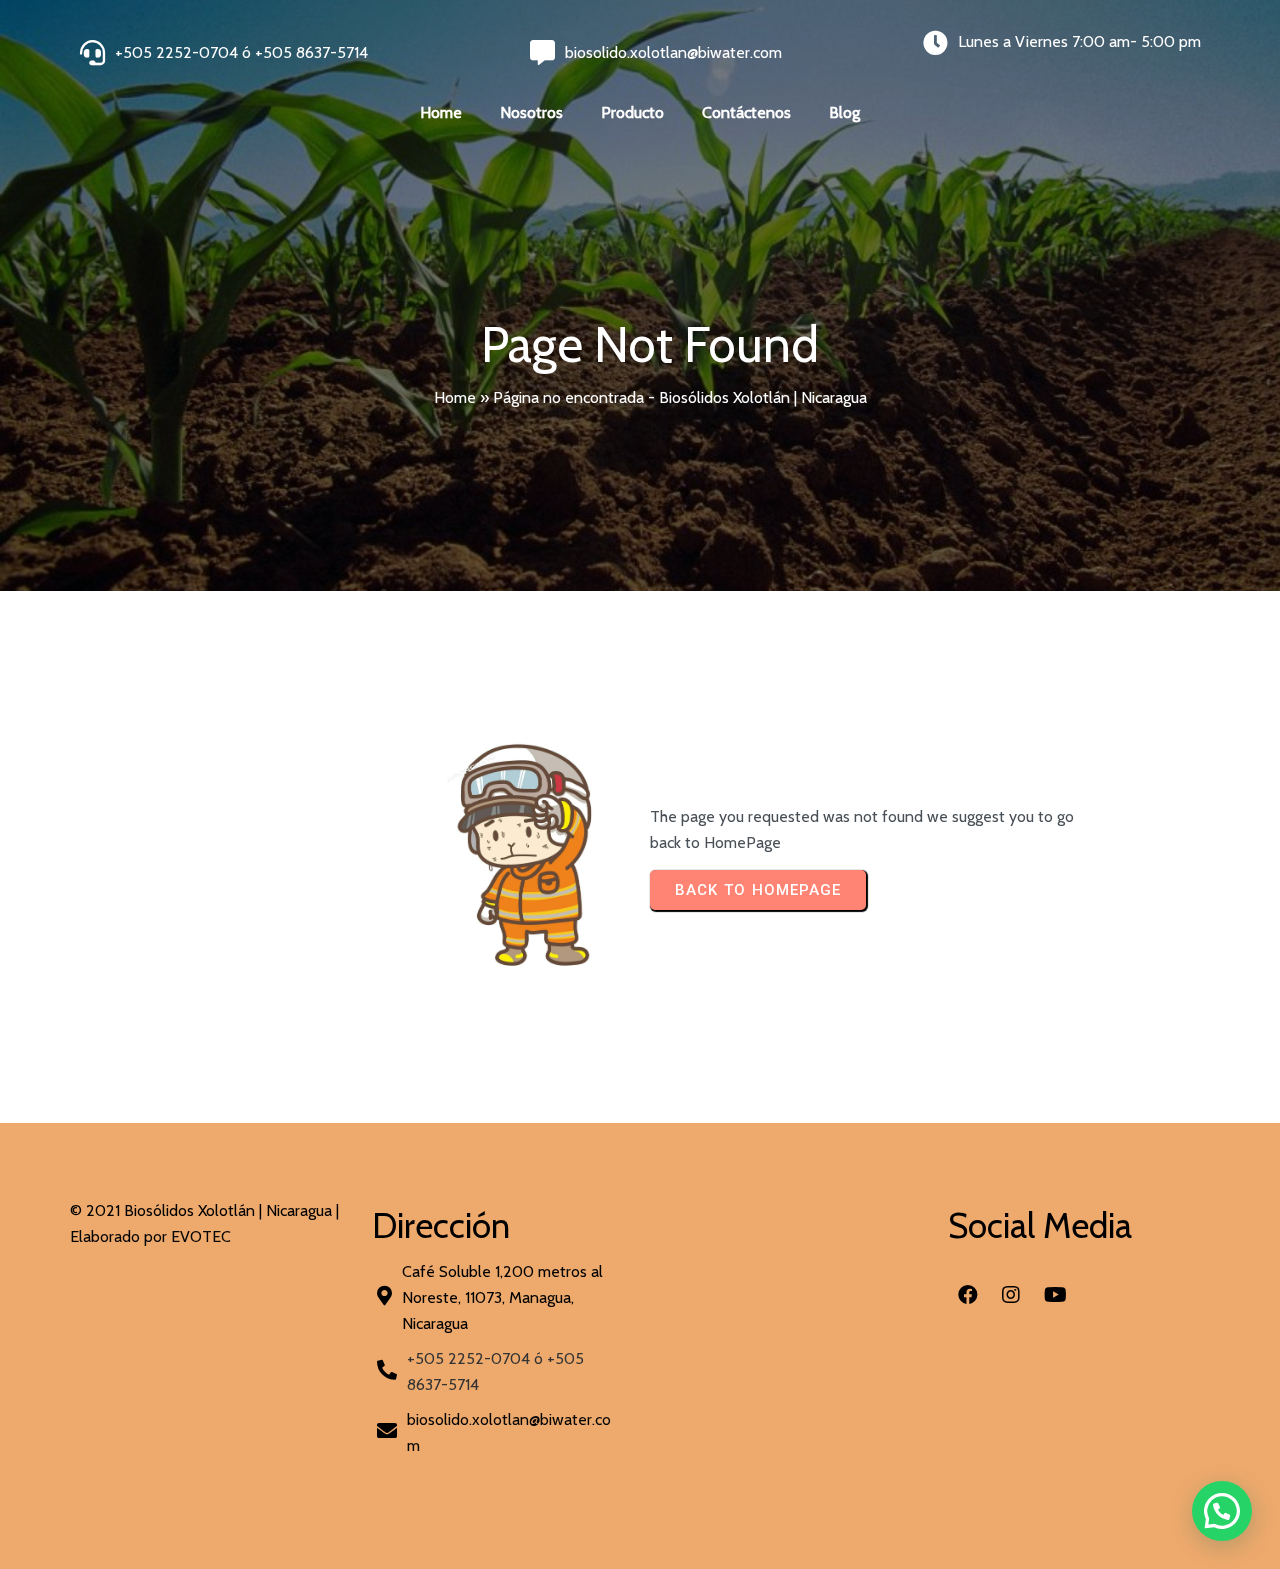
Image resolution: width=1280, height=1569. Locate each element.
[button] (1222, 1511)
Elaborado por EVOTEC (150, 1236)
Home (455, 397)
